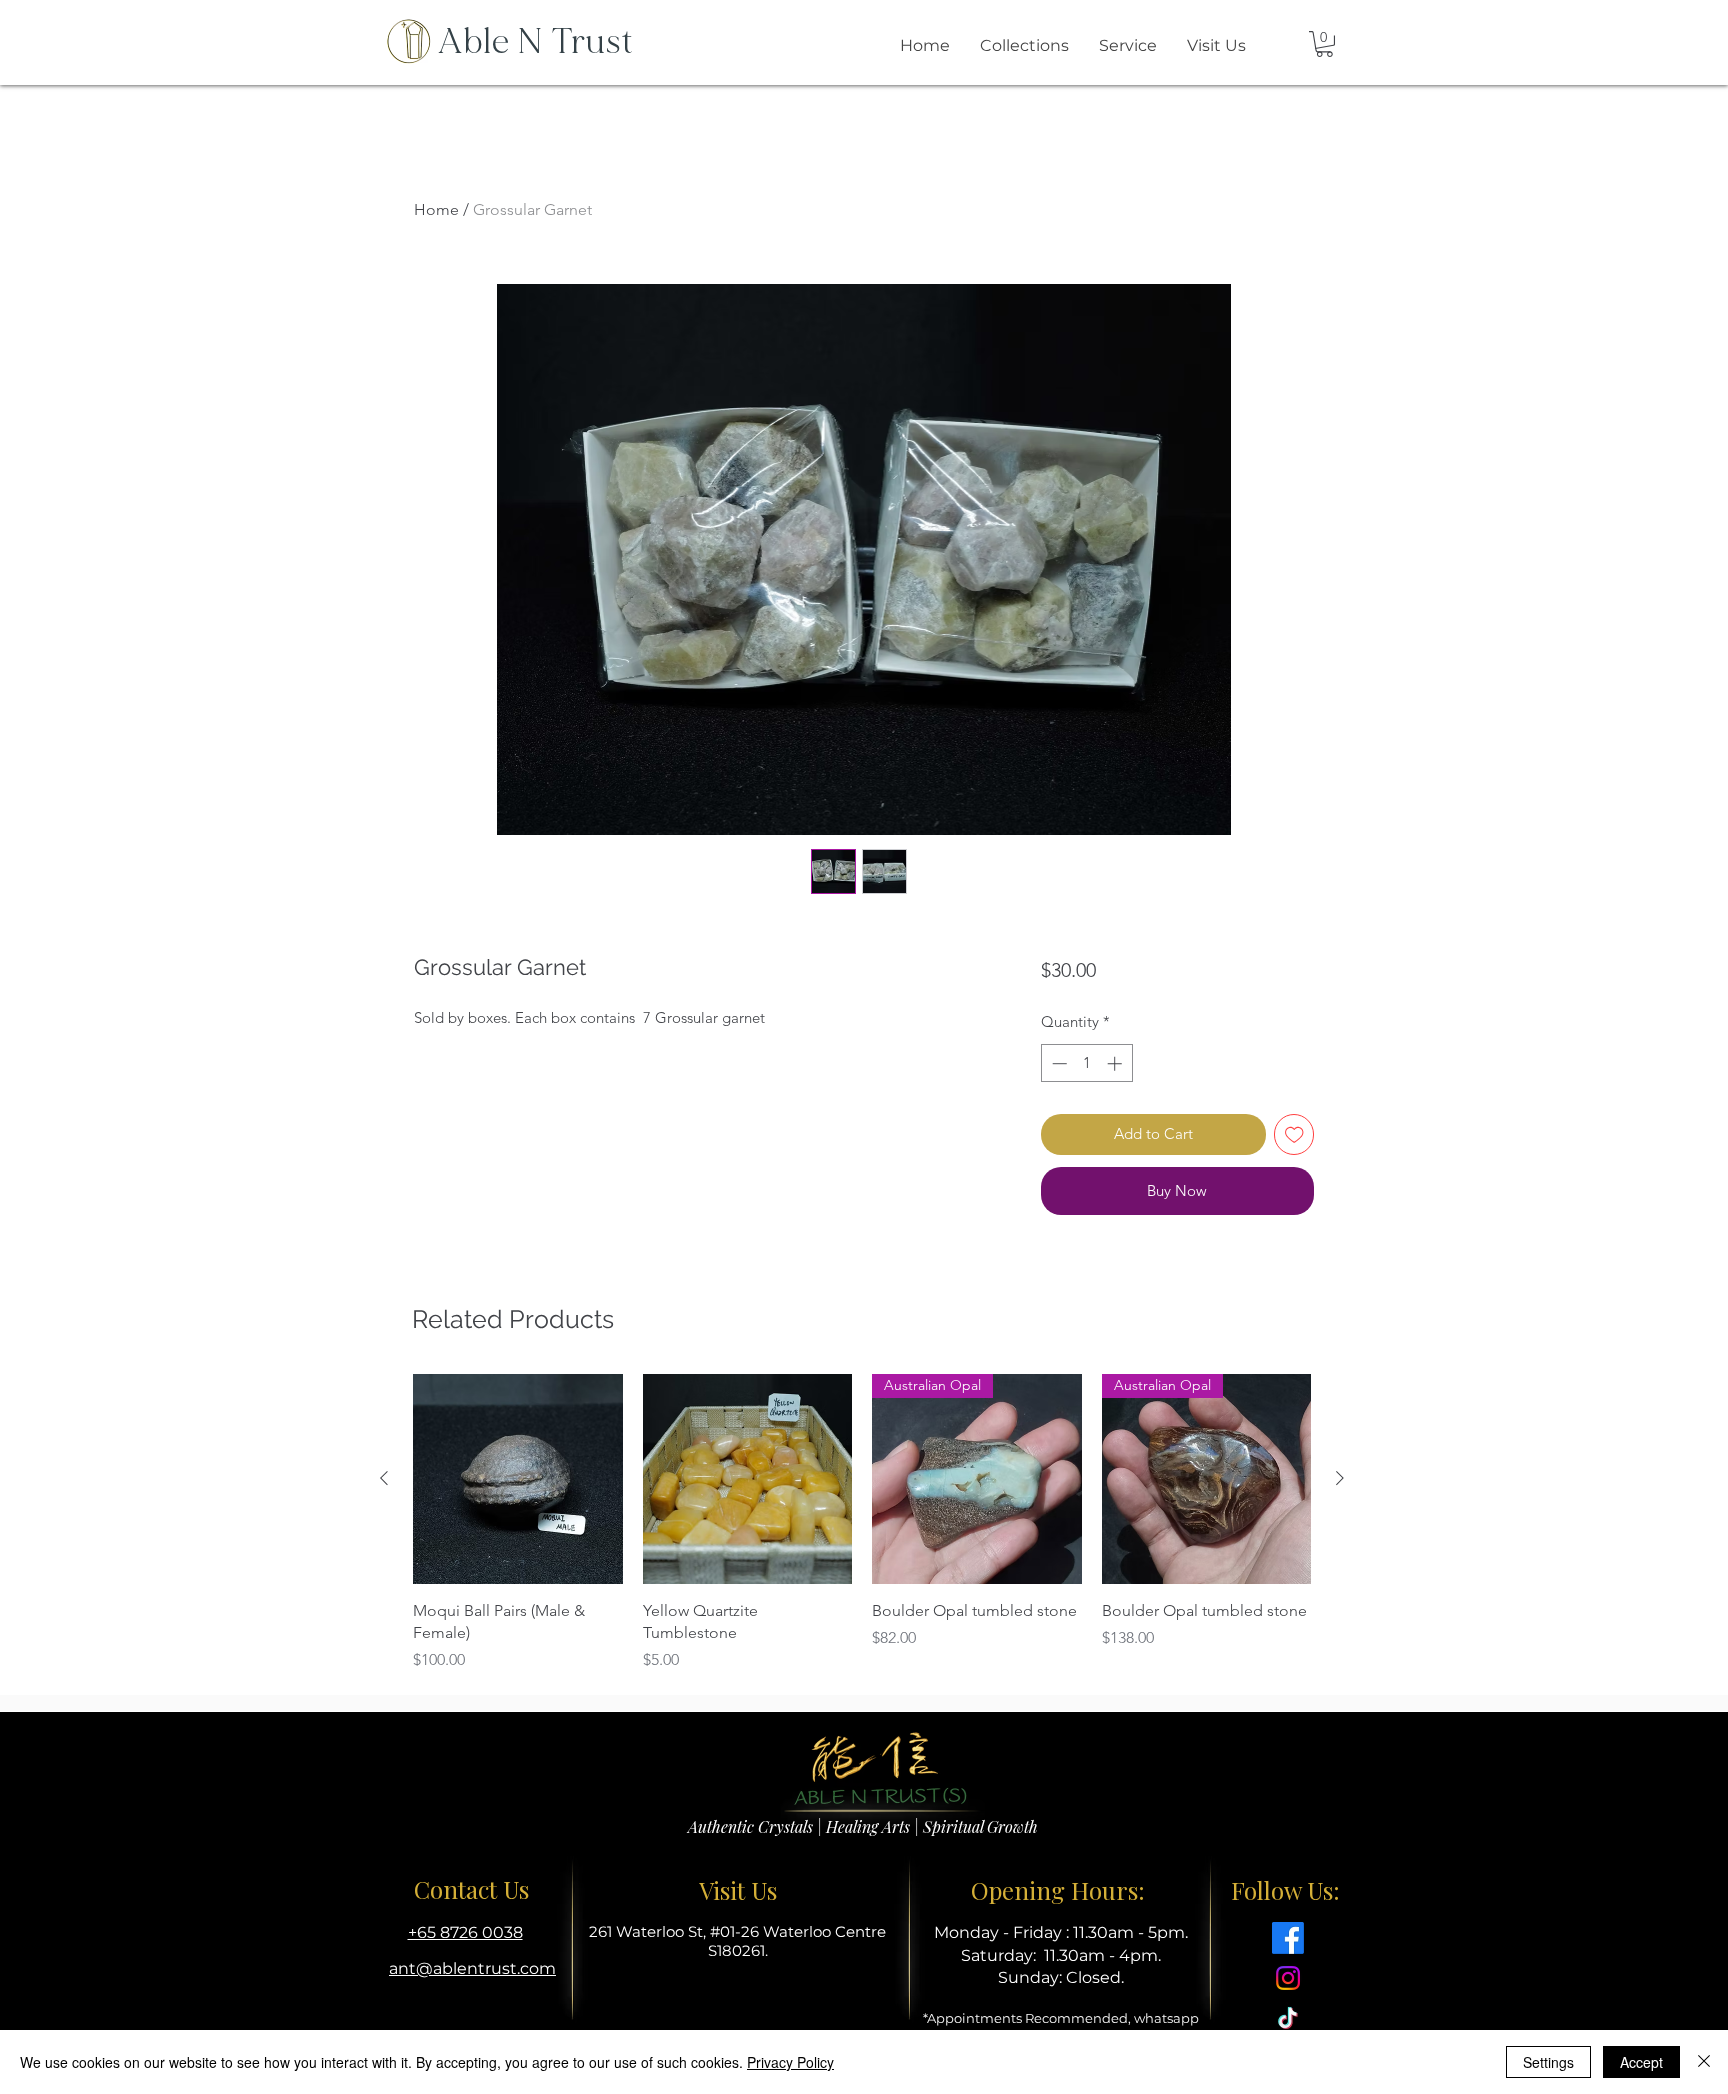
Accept (1641, 2062)
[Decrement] (1057, 1063)
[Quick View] (518, 1479)
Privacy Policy (790, 2062)
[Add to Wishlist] (1294, 1134)
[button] (1324, 44)
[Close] (1704, 2062)
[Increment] (1116, 1063)
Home (436, 209)
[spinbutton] (1086, 1063)
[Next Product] (1340, 1478)
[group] (862, 1523)
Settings (1548, 2062)
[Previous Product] (384, 1478)
